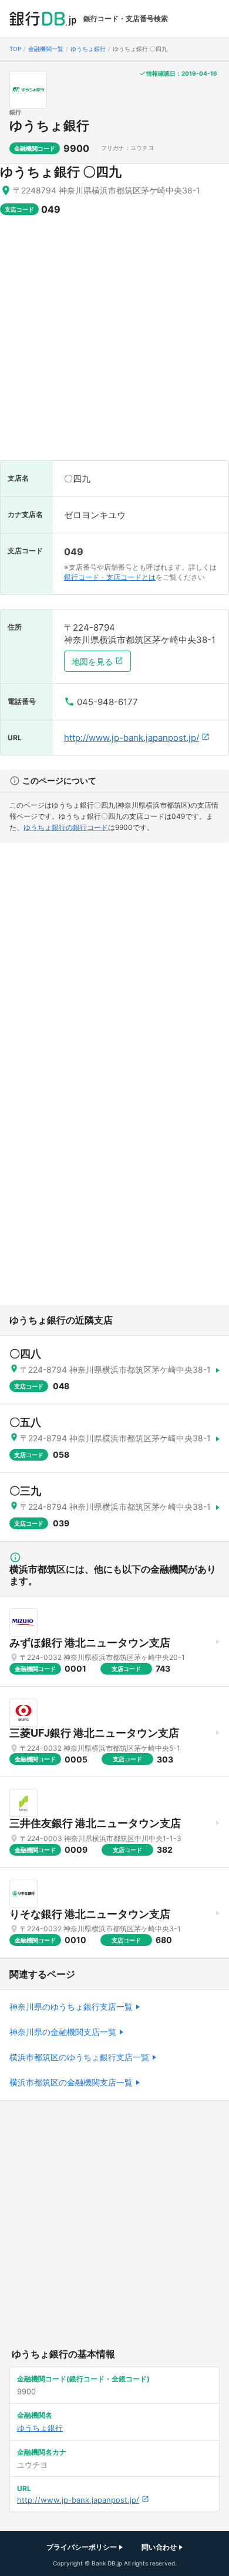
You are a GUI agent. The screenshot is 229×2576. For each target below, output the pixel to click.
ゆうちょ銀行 (49, 125)
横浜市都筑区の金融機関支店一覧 (71, 2082)
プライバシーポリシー (82, 2547)
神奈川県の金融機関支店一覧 (63, 2032)
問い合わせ (159, 2547)
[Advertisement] (114, 343)
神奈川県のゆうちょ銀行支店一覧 (71, 2007)
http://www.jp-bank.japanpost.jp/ (132, 738)
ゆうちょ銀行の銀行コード (66, 827)
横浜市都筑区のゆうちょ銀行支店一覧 (79, 2057)
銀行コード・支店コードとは (110, 577)
